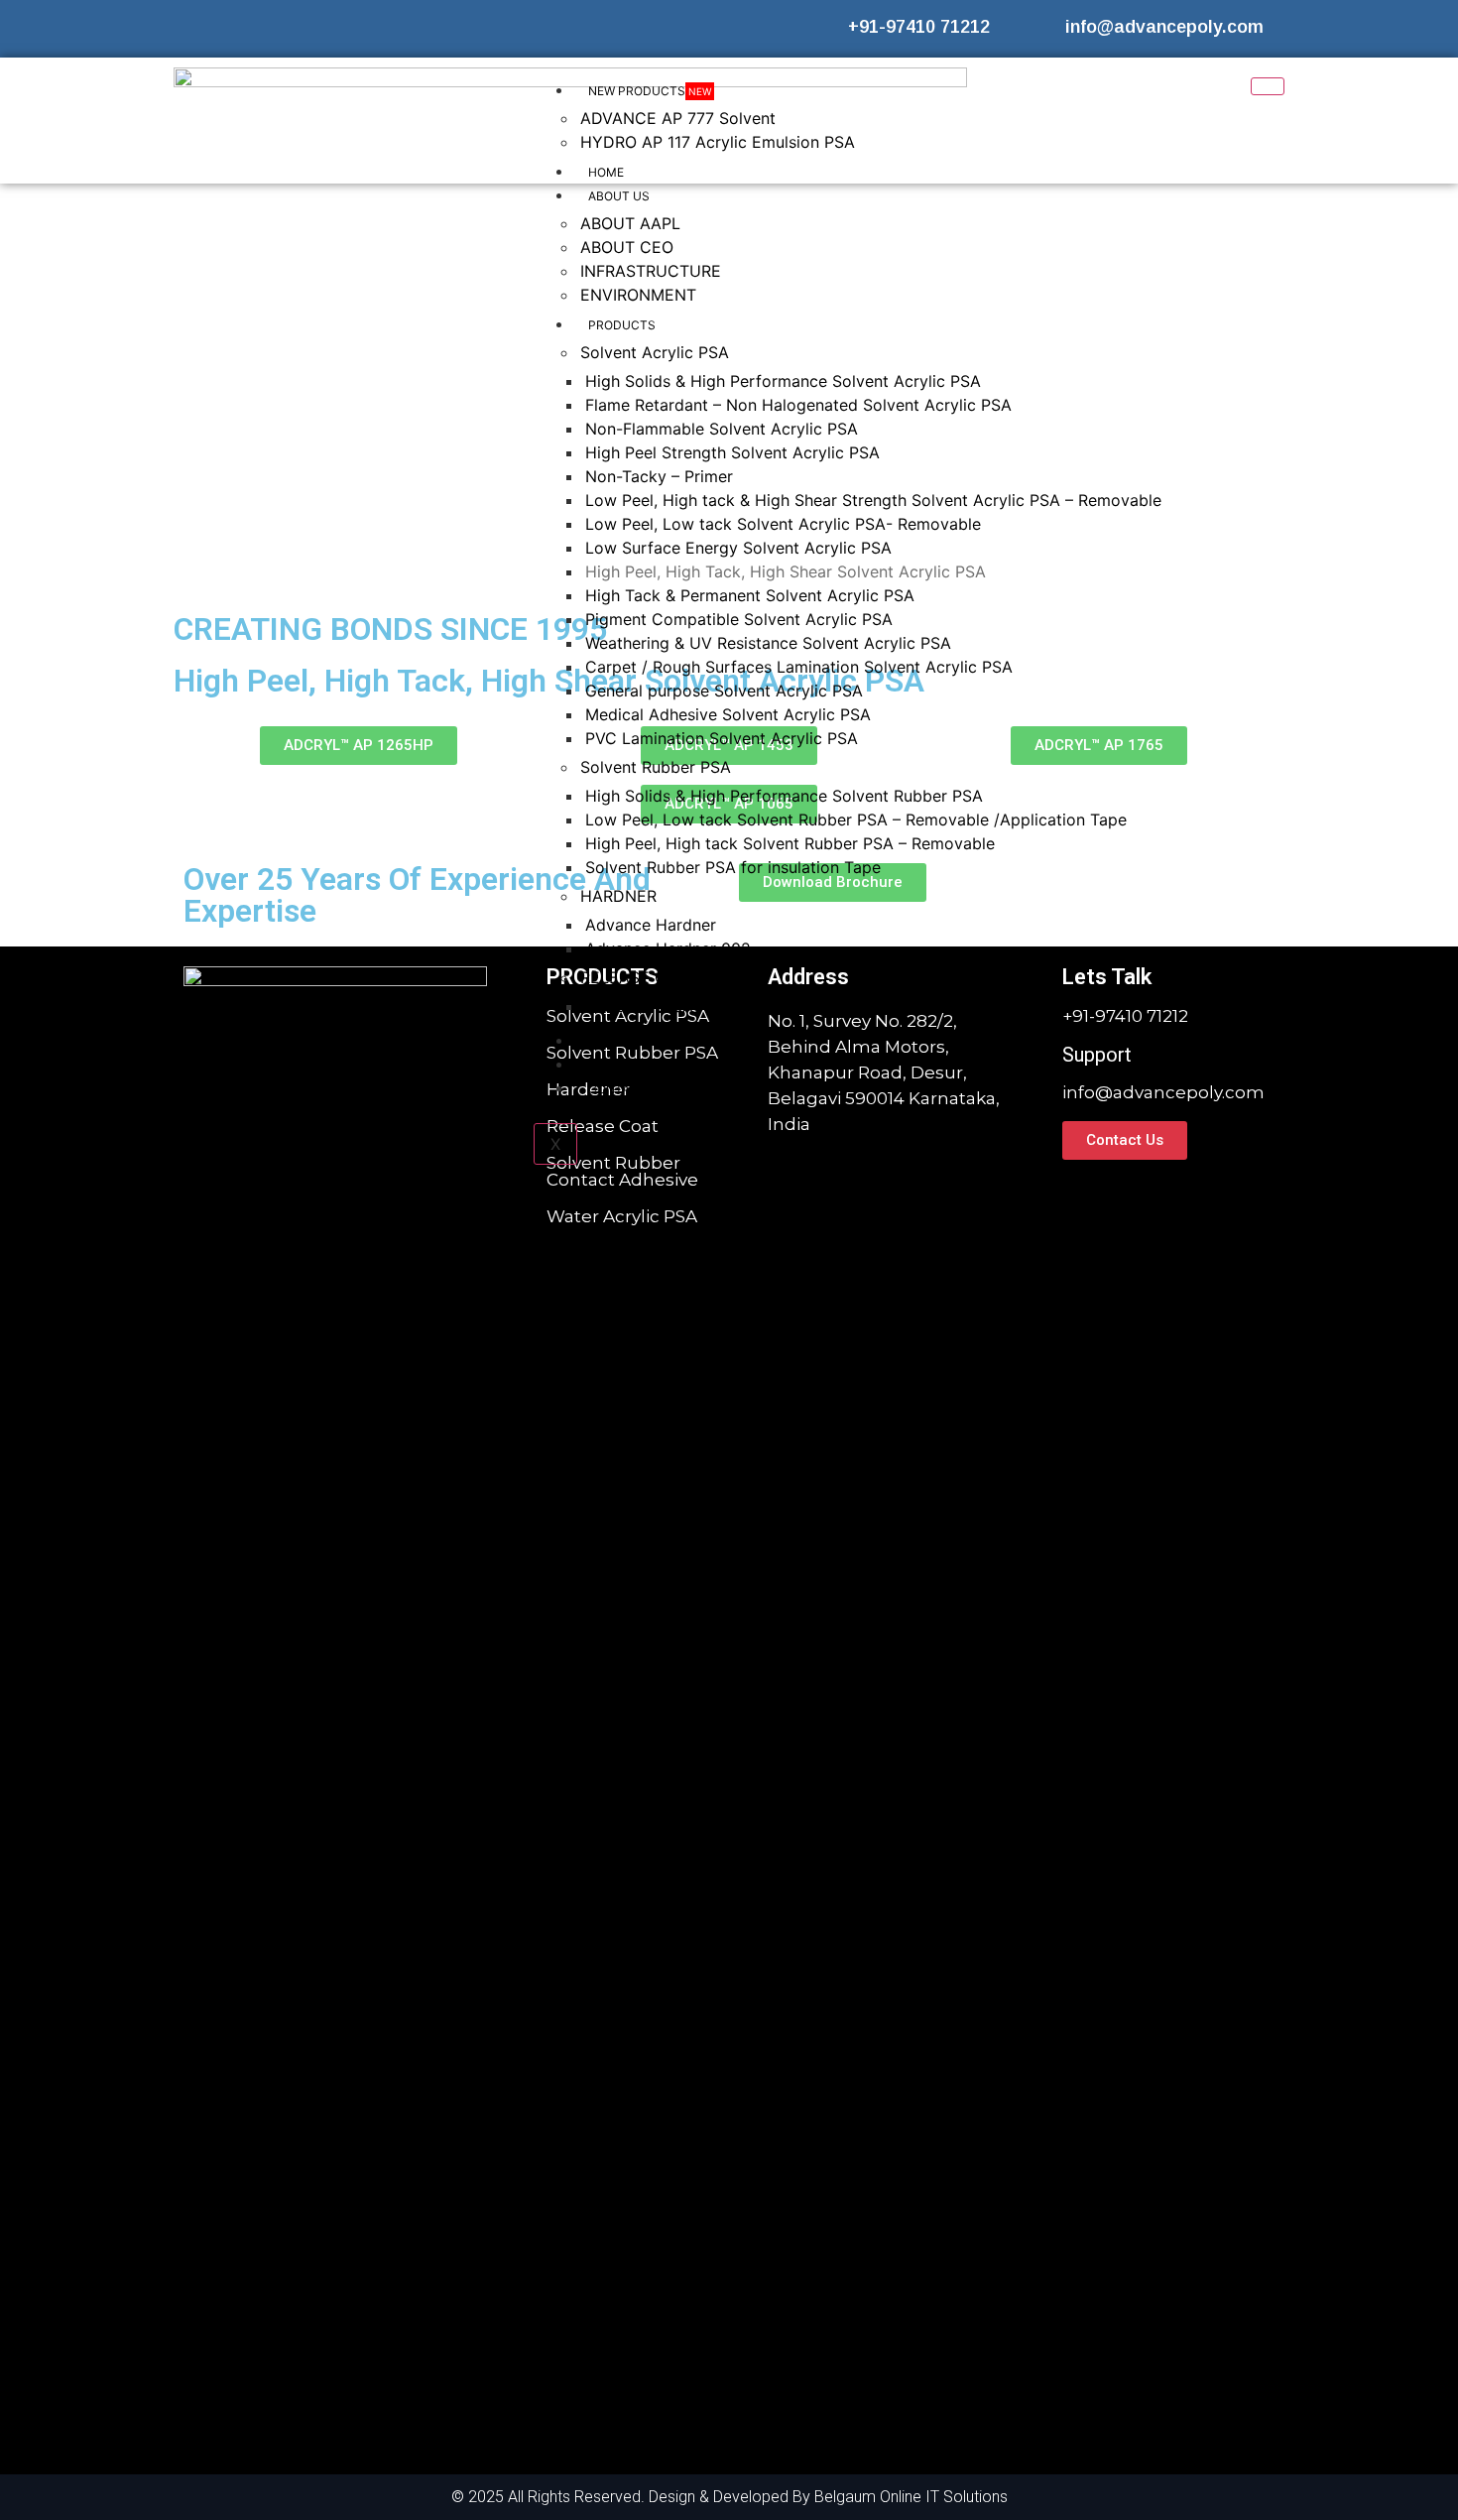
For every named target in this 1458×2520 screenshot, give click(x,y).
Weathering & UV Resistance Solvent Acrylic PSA (768, 643)
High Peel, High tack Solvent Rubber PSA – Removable (790, 843)
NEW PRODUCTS (650, 91)
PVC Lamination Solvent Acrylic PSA (722, 738)
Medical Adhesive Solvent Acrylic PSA (728, 714)
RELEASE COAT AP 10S (672, 1006)
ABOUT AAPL (630, 223)
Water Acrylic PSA (622, 1216)
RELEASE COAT (639, 977)
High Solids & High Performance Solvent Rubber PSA (784, 796)
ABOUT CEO (627, 247)
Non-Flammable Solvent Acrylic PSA (722, 429)
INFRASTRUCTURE (651, 271)
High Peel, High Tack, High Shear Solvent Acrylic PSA (786, 571)
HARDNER (618, 896)
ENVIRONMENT (638, 295)
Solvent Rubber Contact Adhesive (622, 1171)
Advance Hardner (651, 925)
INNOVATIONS (628, 1041)
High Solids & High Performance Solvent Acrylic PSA (783, 381)
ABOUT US (619, 196)
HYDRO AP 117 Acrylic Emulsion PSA (718, 142)
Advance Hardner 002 (668, 948)
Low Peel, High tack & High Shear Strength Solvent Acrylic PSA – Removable (873, 500)
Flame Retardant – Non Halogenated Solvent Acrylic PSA (798, 405)
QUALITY (614, 1065)
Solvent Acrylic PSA (655, 352)
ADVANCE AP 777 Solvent (678, 118)
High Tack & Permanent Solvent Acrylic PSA (750, 595)
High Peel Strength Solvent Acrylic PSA (732, 452)
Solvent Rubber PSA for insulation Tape (733, 867)
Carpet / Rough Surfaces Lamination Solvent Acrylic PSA (799, 667)
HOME (606, 172)
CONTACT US (627, 1089)
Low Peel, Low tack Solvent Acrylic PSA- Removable (783, 524)
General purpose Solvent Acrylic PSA (724, 691)
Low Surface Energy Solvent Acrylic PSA (738, 548)
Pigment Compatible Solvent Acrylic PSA (739, 619)
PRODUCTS (622, 325)
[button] (143, 394)
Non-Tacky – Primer (659, 476)
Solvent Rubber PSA (656, 767)
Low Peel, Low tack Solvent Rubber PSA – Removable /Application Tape (856, 819)
